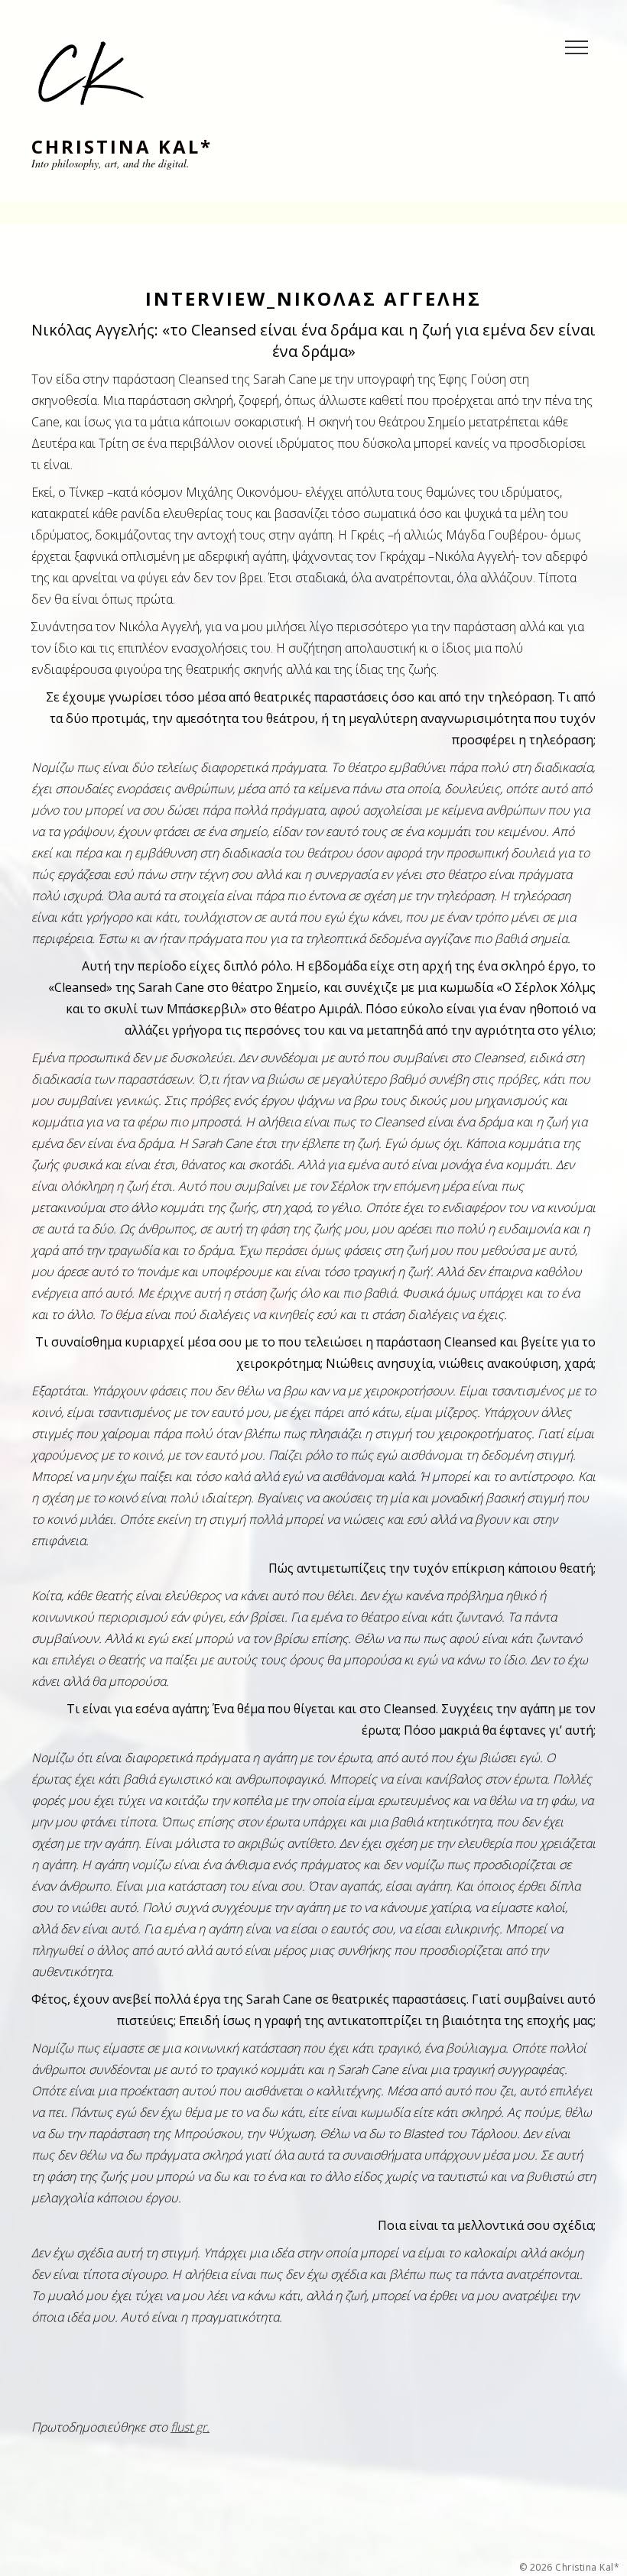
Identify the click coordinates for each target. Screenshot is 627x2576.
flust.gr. (190, 2427)
